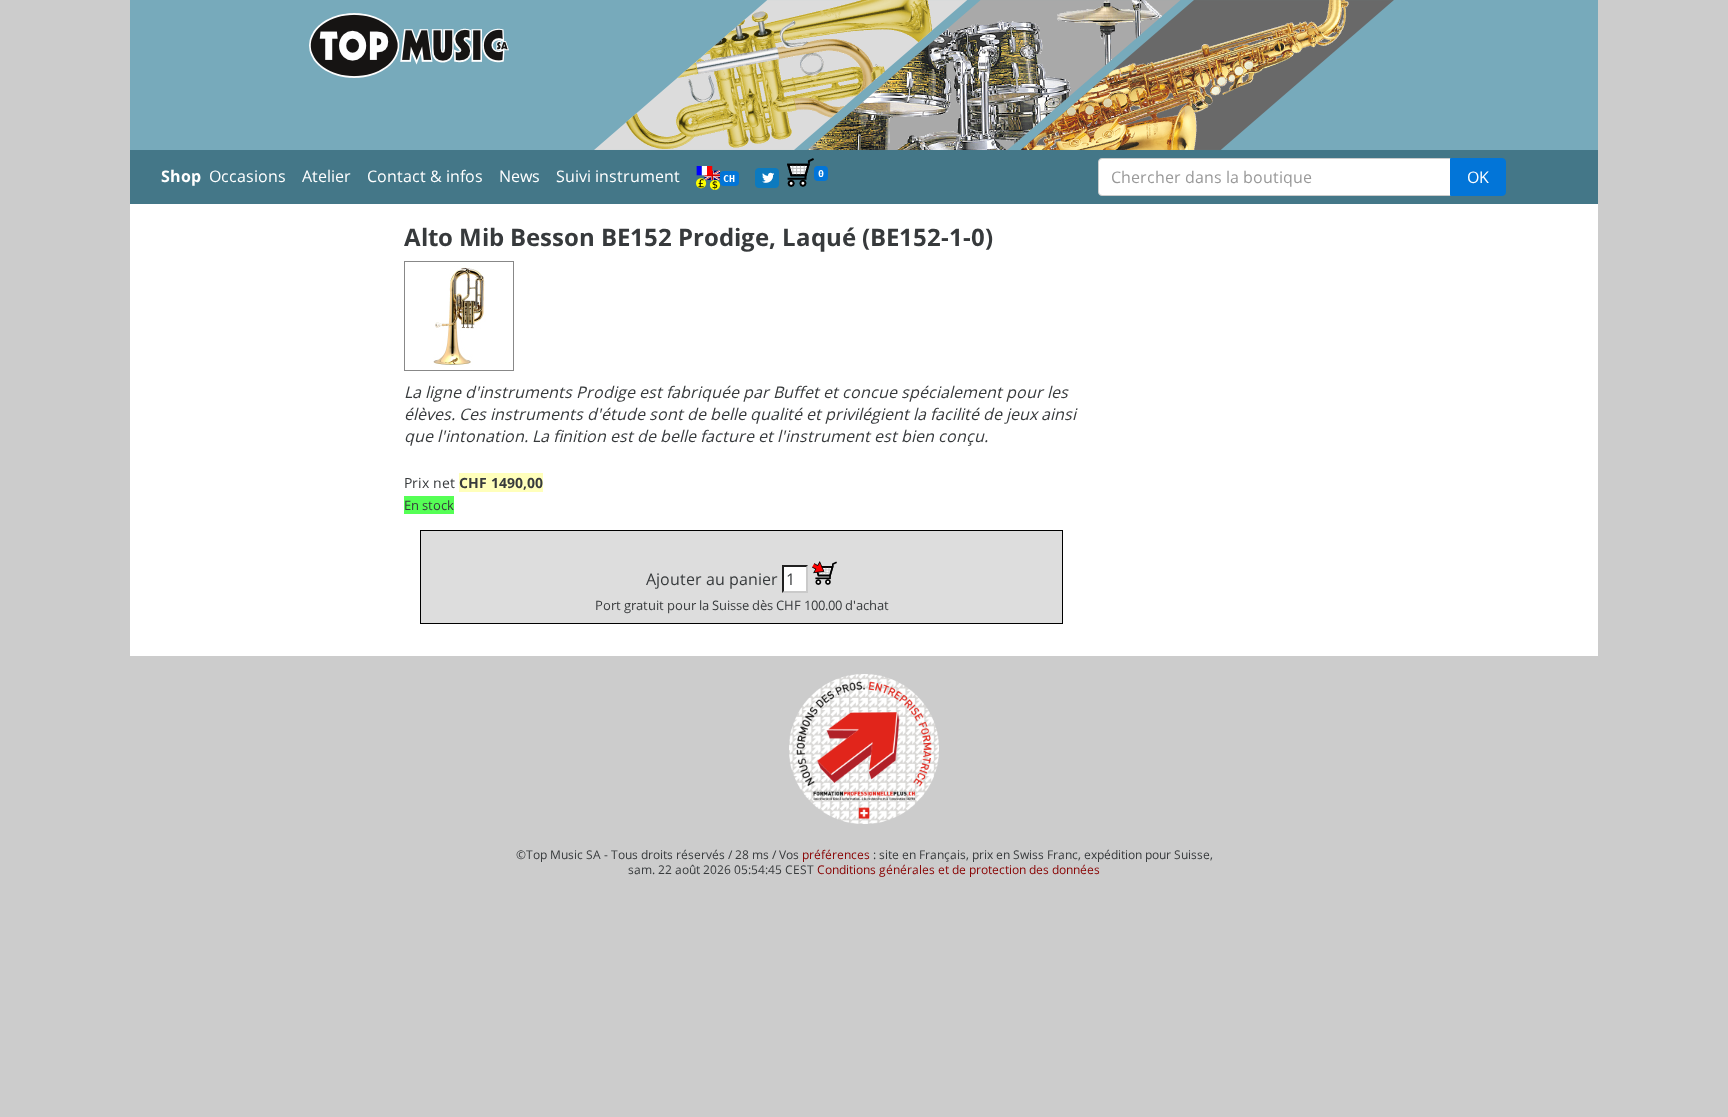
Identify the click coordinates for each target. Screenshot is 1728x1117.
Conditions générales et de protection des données (958, 869)
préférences (836, 854)
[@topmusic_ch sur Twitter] (767, 176)
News (519, 176)
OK (1478, 177)
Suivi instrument (618, 176)
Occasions (247, 176)
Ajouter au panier (742, 591)
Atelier (326, 176)
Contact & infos (425, 176)
